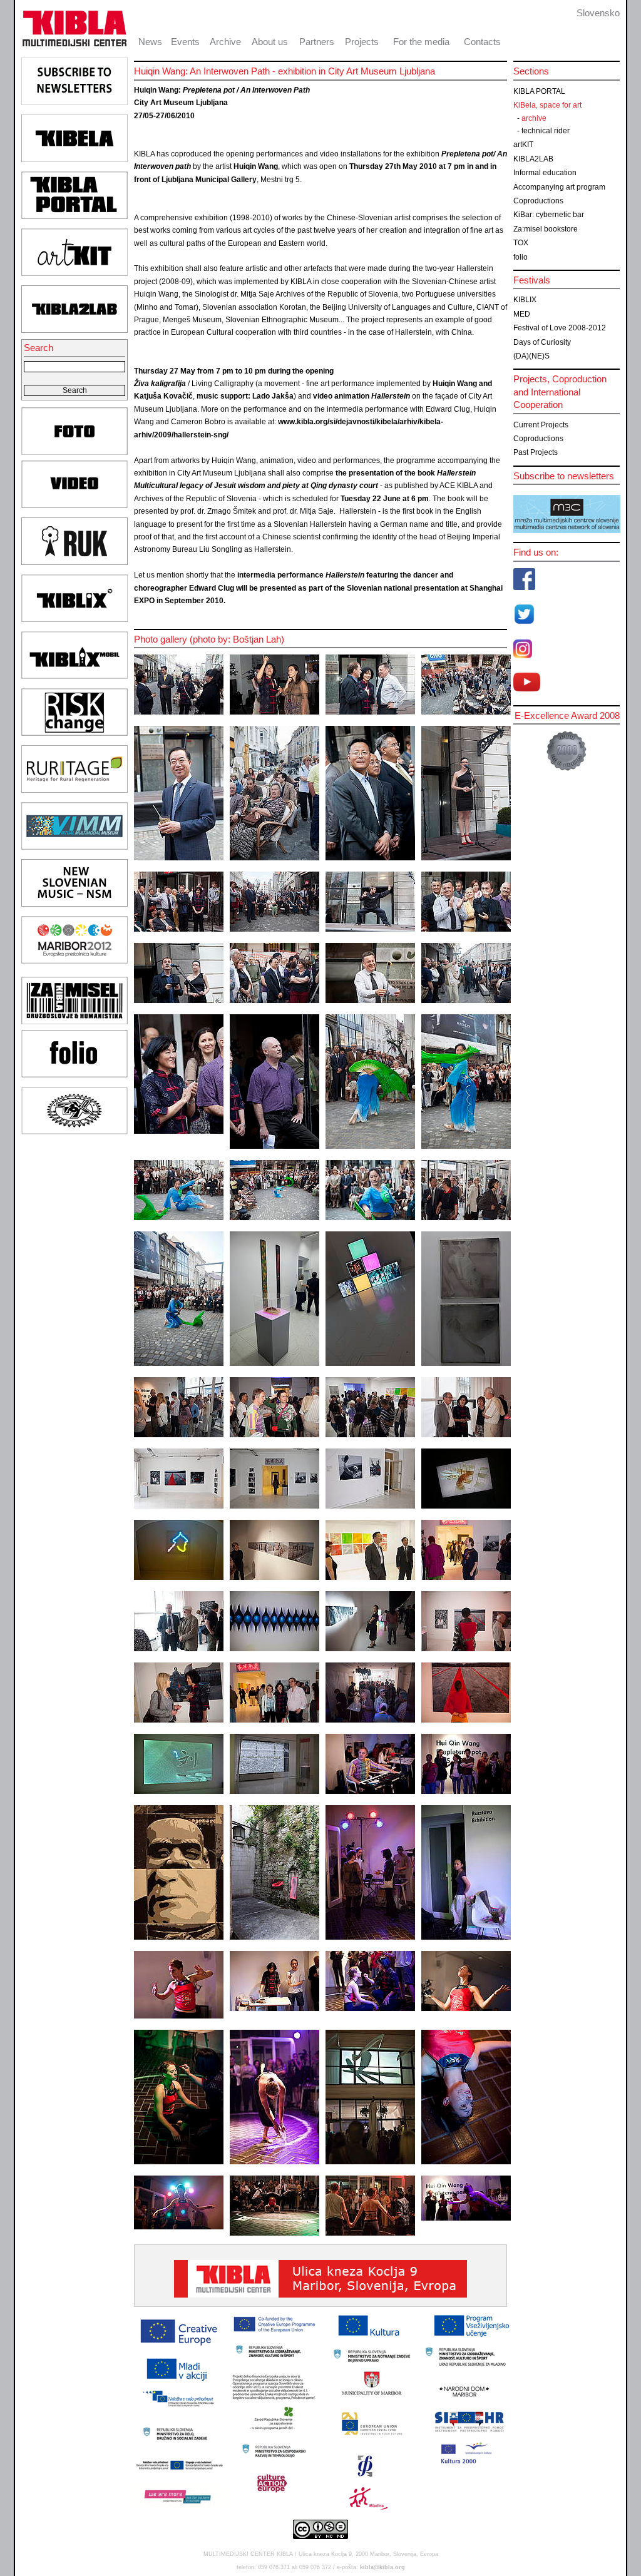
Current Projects (541, 425)
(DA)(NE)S (531, 356)
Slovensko (598, 13)
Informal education (545, 173)
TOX (521, 243)
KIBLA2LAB (533, 159)
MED (522, 314)
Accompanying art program (559, 187)
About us (270, 42)
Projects (362, 42)
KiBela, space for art (547, 105)
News (150, 42)
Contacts (482, 42)
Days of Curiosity (542, 342)
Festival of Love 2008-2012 (560, 328)
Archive (225, 42)
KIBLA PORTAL (539, 91)
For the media (421, 42)
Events (185, 42)
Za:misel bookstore (546, 229)
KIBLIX (525, 300)
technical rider (546, 131)
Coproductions (538, 201)
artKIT (523, 145)
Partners (317, 42)
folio (520, 257)
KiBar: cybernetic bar (549, 215)
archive (534, 118)
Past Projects (536, 452)
